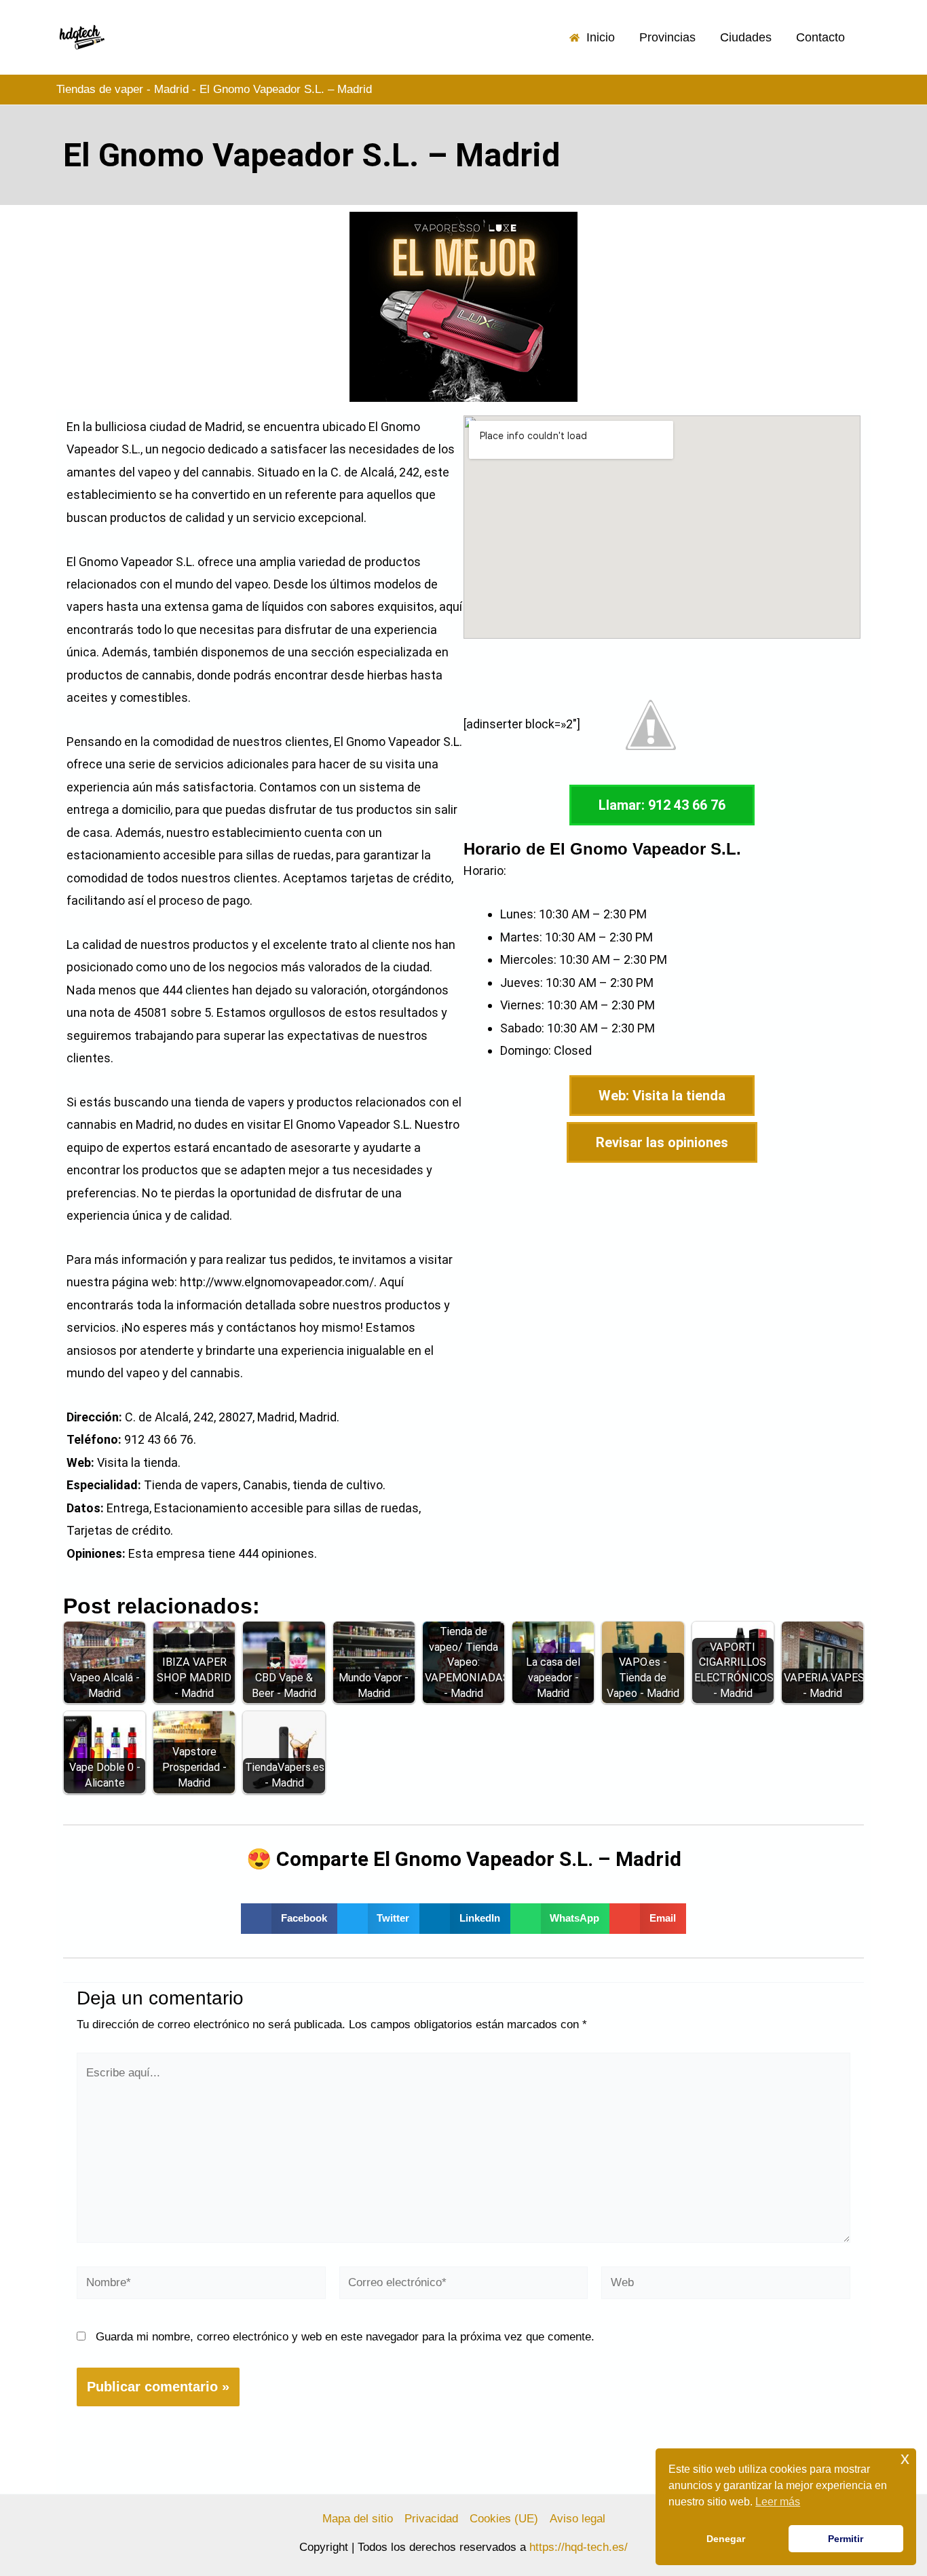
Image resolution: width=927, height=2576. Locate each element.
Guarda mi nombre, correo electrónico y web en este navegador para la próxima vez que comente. (345, 2337)
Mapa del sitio (358, 2519)
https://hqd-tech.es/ (579, 2547)
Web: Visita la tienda (662, 1096)
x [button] (905, 2458)
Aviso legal (578, 2519)
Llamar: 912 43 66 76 (662, 805)
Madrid (171, 89)
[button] (289, 1919)
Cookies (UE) (504, 2519)
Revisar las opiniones (662, 1142)
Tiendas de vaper (100, 89)
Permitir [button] (846, 2539)
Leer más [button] (778, 2502)
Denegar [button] (726, 2539)
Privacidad (431, 2519)
